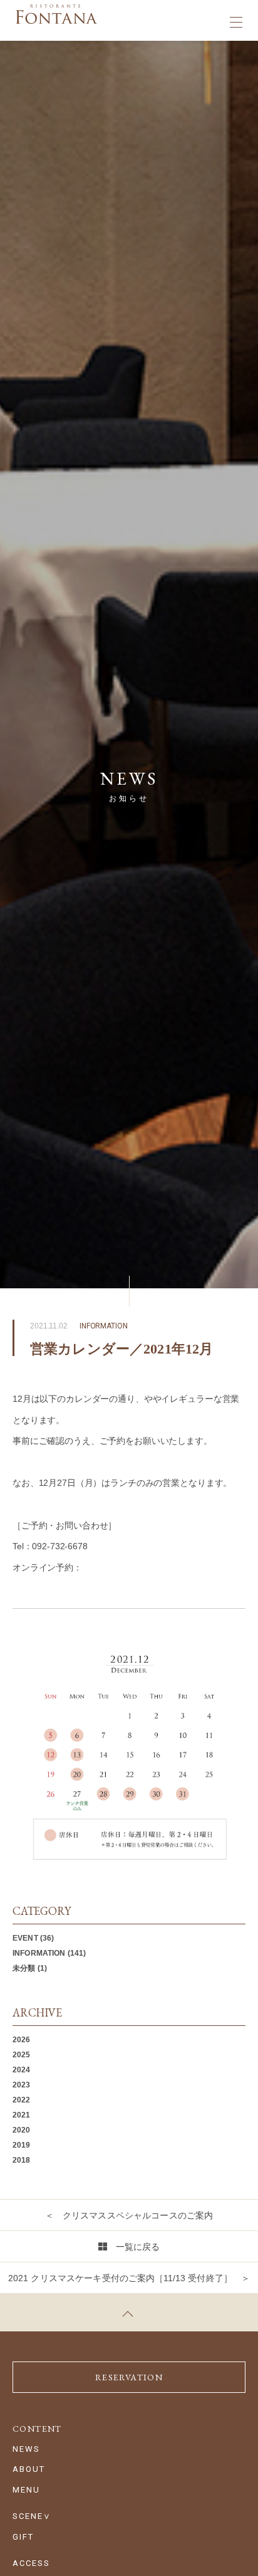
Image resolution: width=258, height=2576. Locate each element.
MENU (26, 2490)
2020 (22, 2130)
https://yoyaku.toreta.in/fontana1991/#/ (157, 1567)
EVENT (25, 1938)
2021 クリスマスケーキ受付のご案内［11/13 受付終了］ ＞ (129, 2278)
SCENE (28, 2516)
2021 (22, 2115)
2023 (22, 2085)
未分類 (24, 1968)
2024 (22, 2070)
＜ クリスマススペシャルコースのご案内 (129, 2215)
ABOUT (29, 2469)
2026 (22, 2040)
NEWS (26, 2449)
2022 (22, 2100)
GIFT (23, 2537)
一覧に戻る (138, 2247)
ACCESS (31, 2563)
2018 (22, 2160)
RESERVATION (129, 2377)
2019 (22, 2145)
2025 (22, 2055)
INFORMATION (39, 1953)
